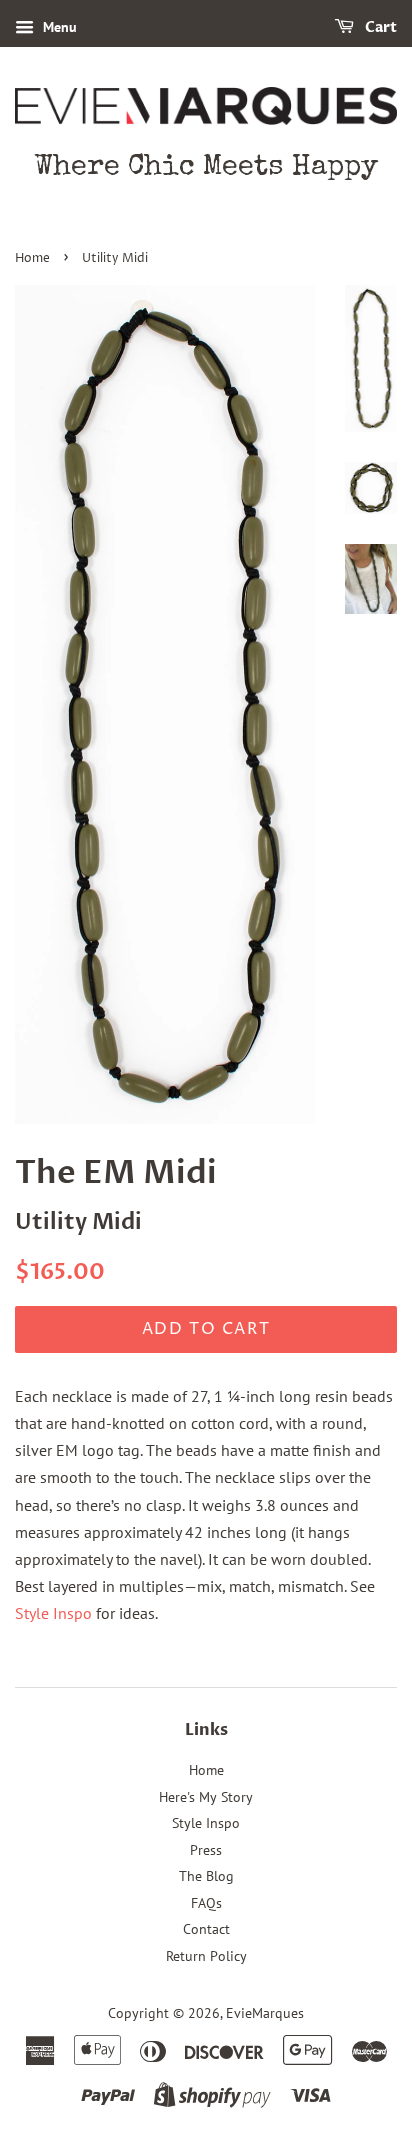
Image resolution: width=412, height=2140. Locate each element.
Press (206, 1850)
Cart (379, 27)
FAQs (206, 1903)
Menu (58, 27)
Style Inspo (53, 1613)
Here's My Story (206, 1797)
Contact (206, 1929)
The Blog (206, 1876)
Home (32, 258)
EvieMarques (265, 2013)
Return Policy (206, 1956)
